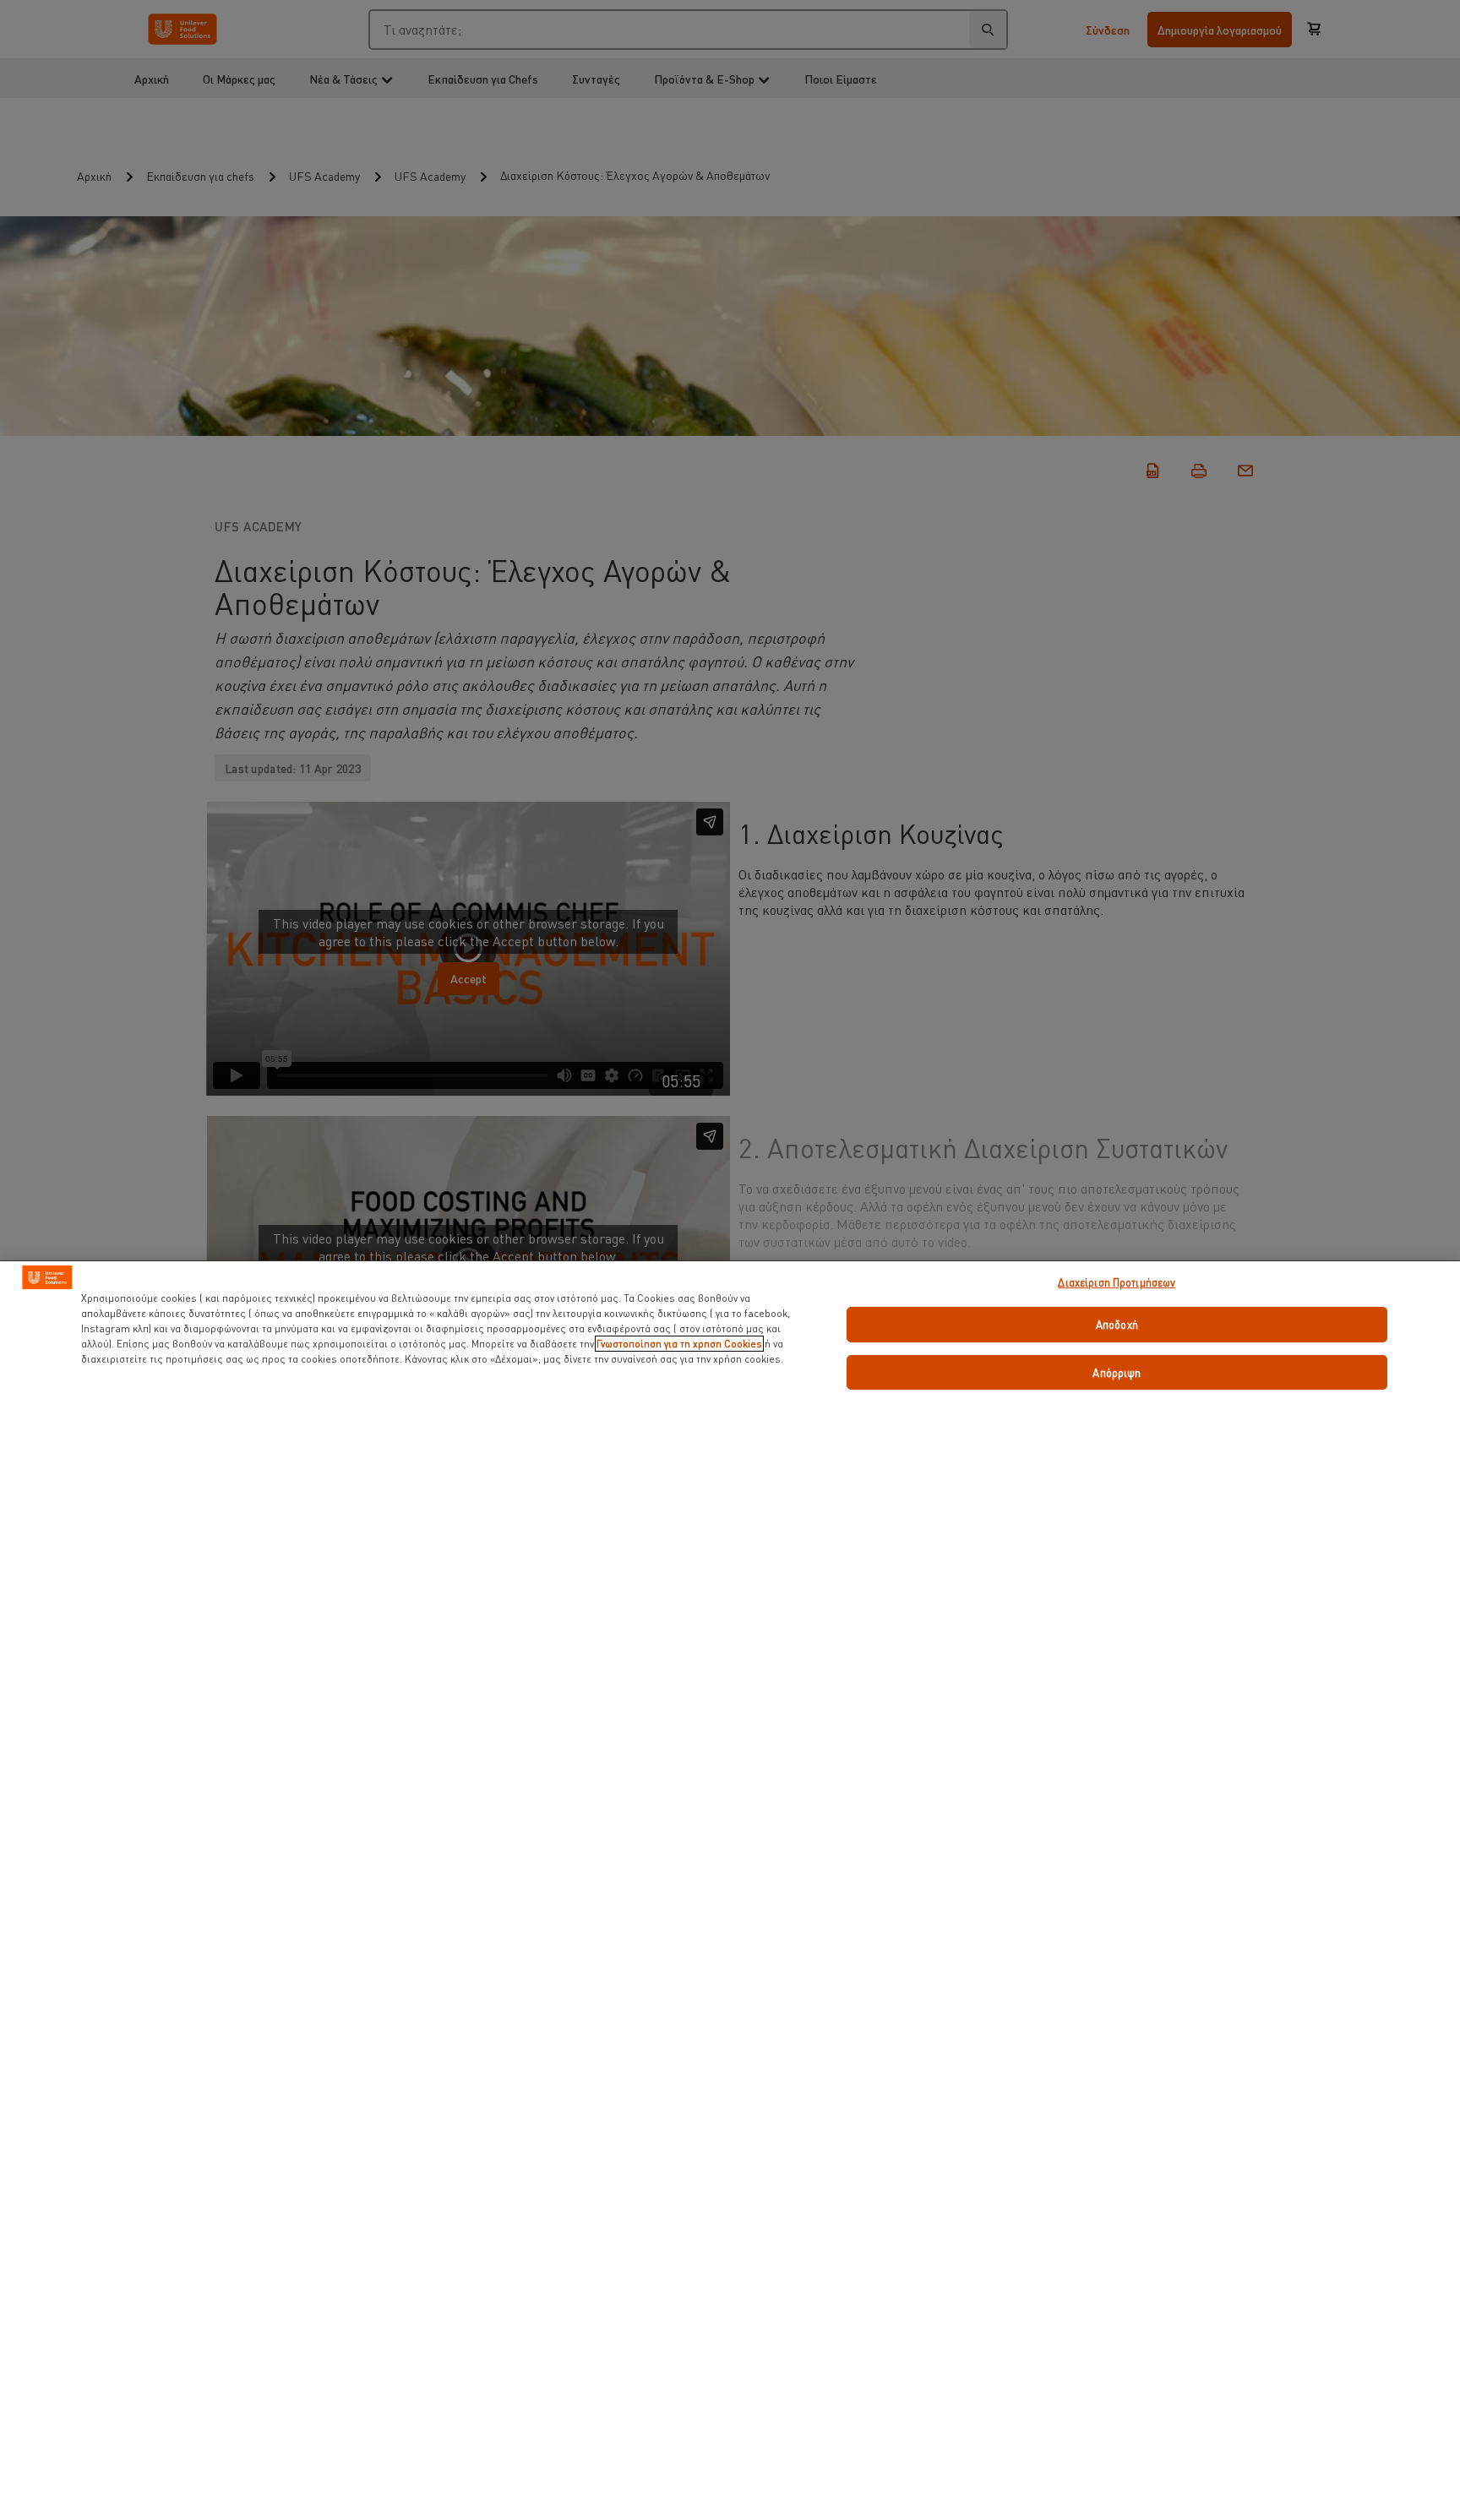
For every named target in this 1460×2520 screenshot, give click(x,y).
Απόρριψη (1117, 1372)
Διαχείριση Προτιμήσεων (1117, 1282)
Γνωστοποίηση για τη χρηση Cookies (679, 1344)
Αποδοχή (1117, 1324)
